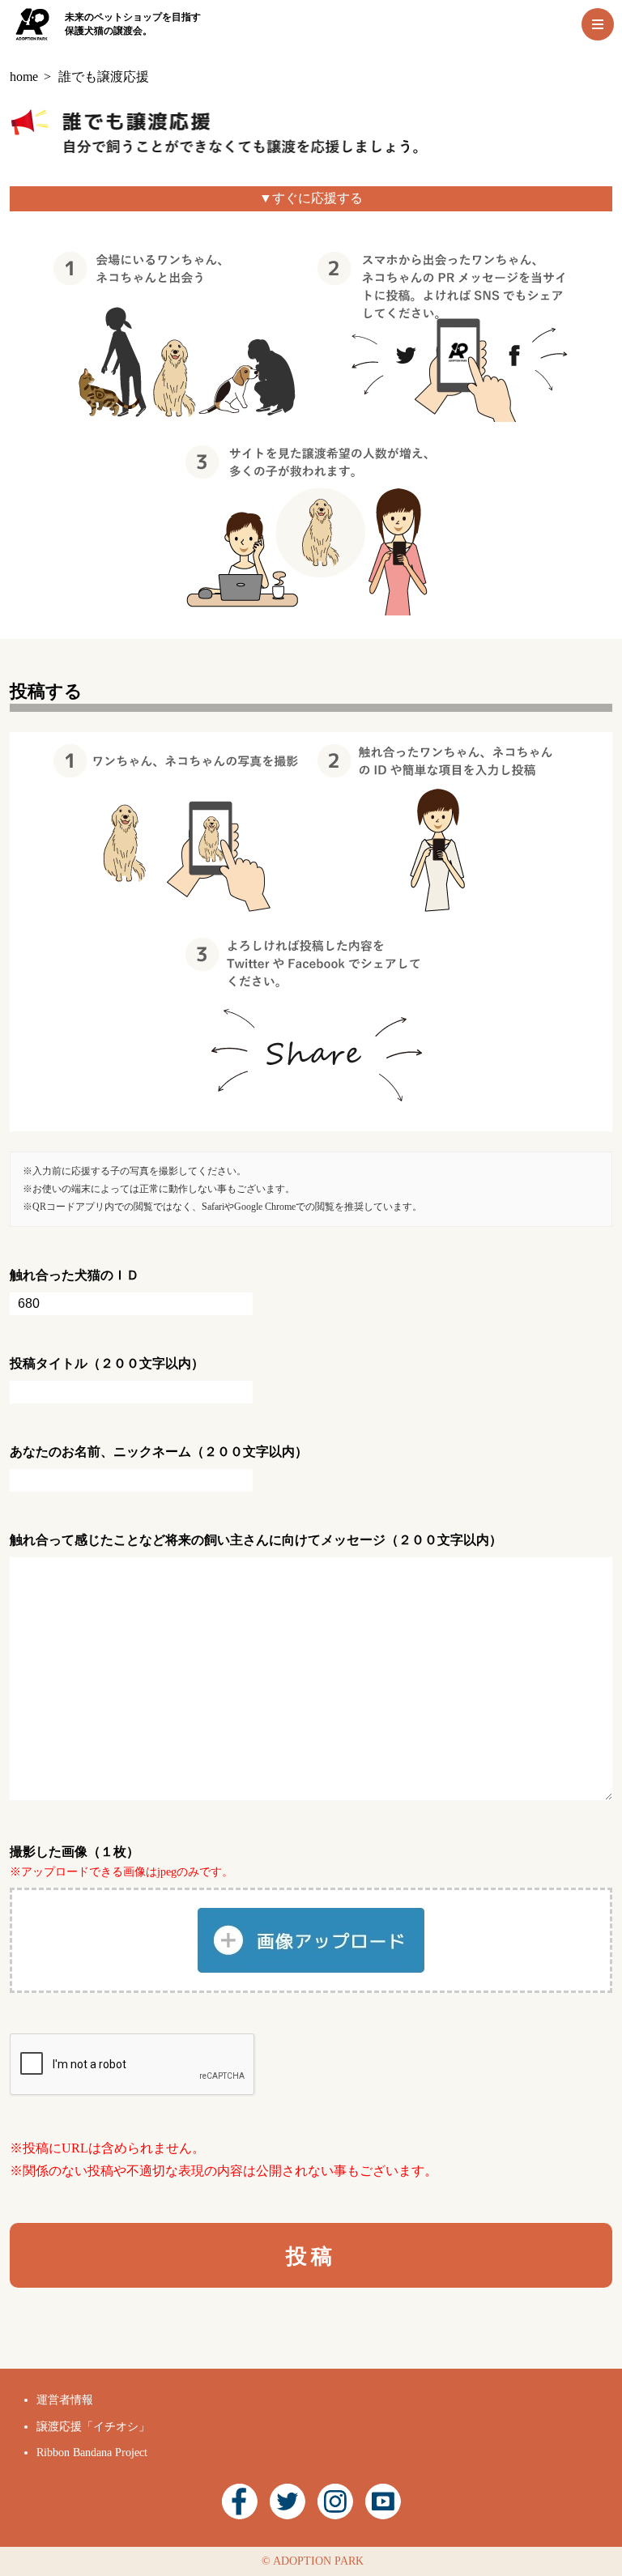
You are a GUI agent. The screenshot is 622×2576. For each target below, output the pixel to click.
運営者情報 (65, 2400)
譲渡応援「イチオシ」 (93, 2427)
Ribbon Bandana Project (92, 2453)
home (24, 77)
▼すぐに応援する (311, 198)
